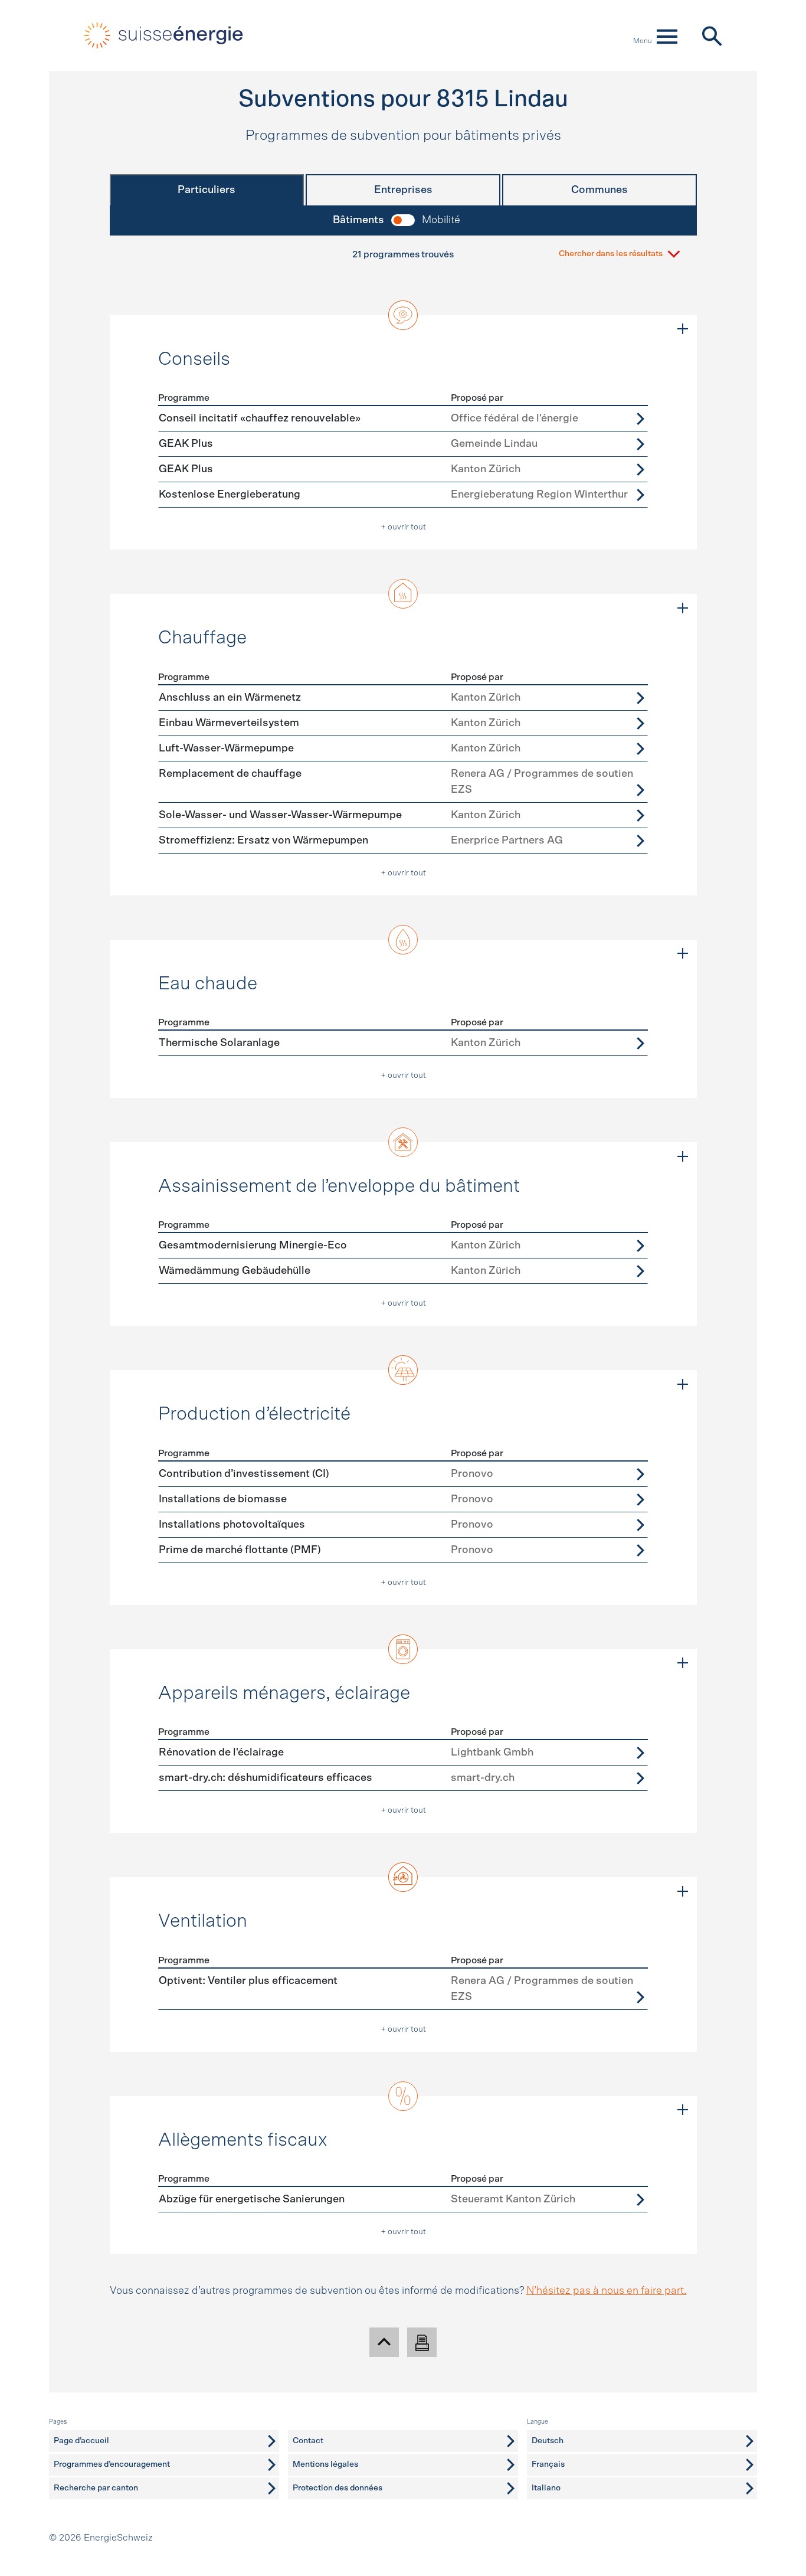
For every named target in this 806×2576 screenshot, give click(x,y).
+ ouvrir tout (403, 527)
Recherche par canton (96, 2488)
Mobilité (441, 220)
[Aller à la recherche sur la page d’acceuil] (711, 35)
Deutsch (548, 2441)
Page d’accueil (81, 2441)
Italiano (546, 2488)
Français (548, 2464)
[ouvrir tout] (683, 329)
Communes (599, 190)
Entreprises (403, 190)
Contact (308, 2441)
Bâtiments (358, 220)
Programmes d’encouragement (112, 2464)
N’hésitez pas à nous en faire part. (607, 2291)
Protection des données (338, 2488)
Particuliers (207, 190)
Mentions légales (325, 2464)
